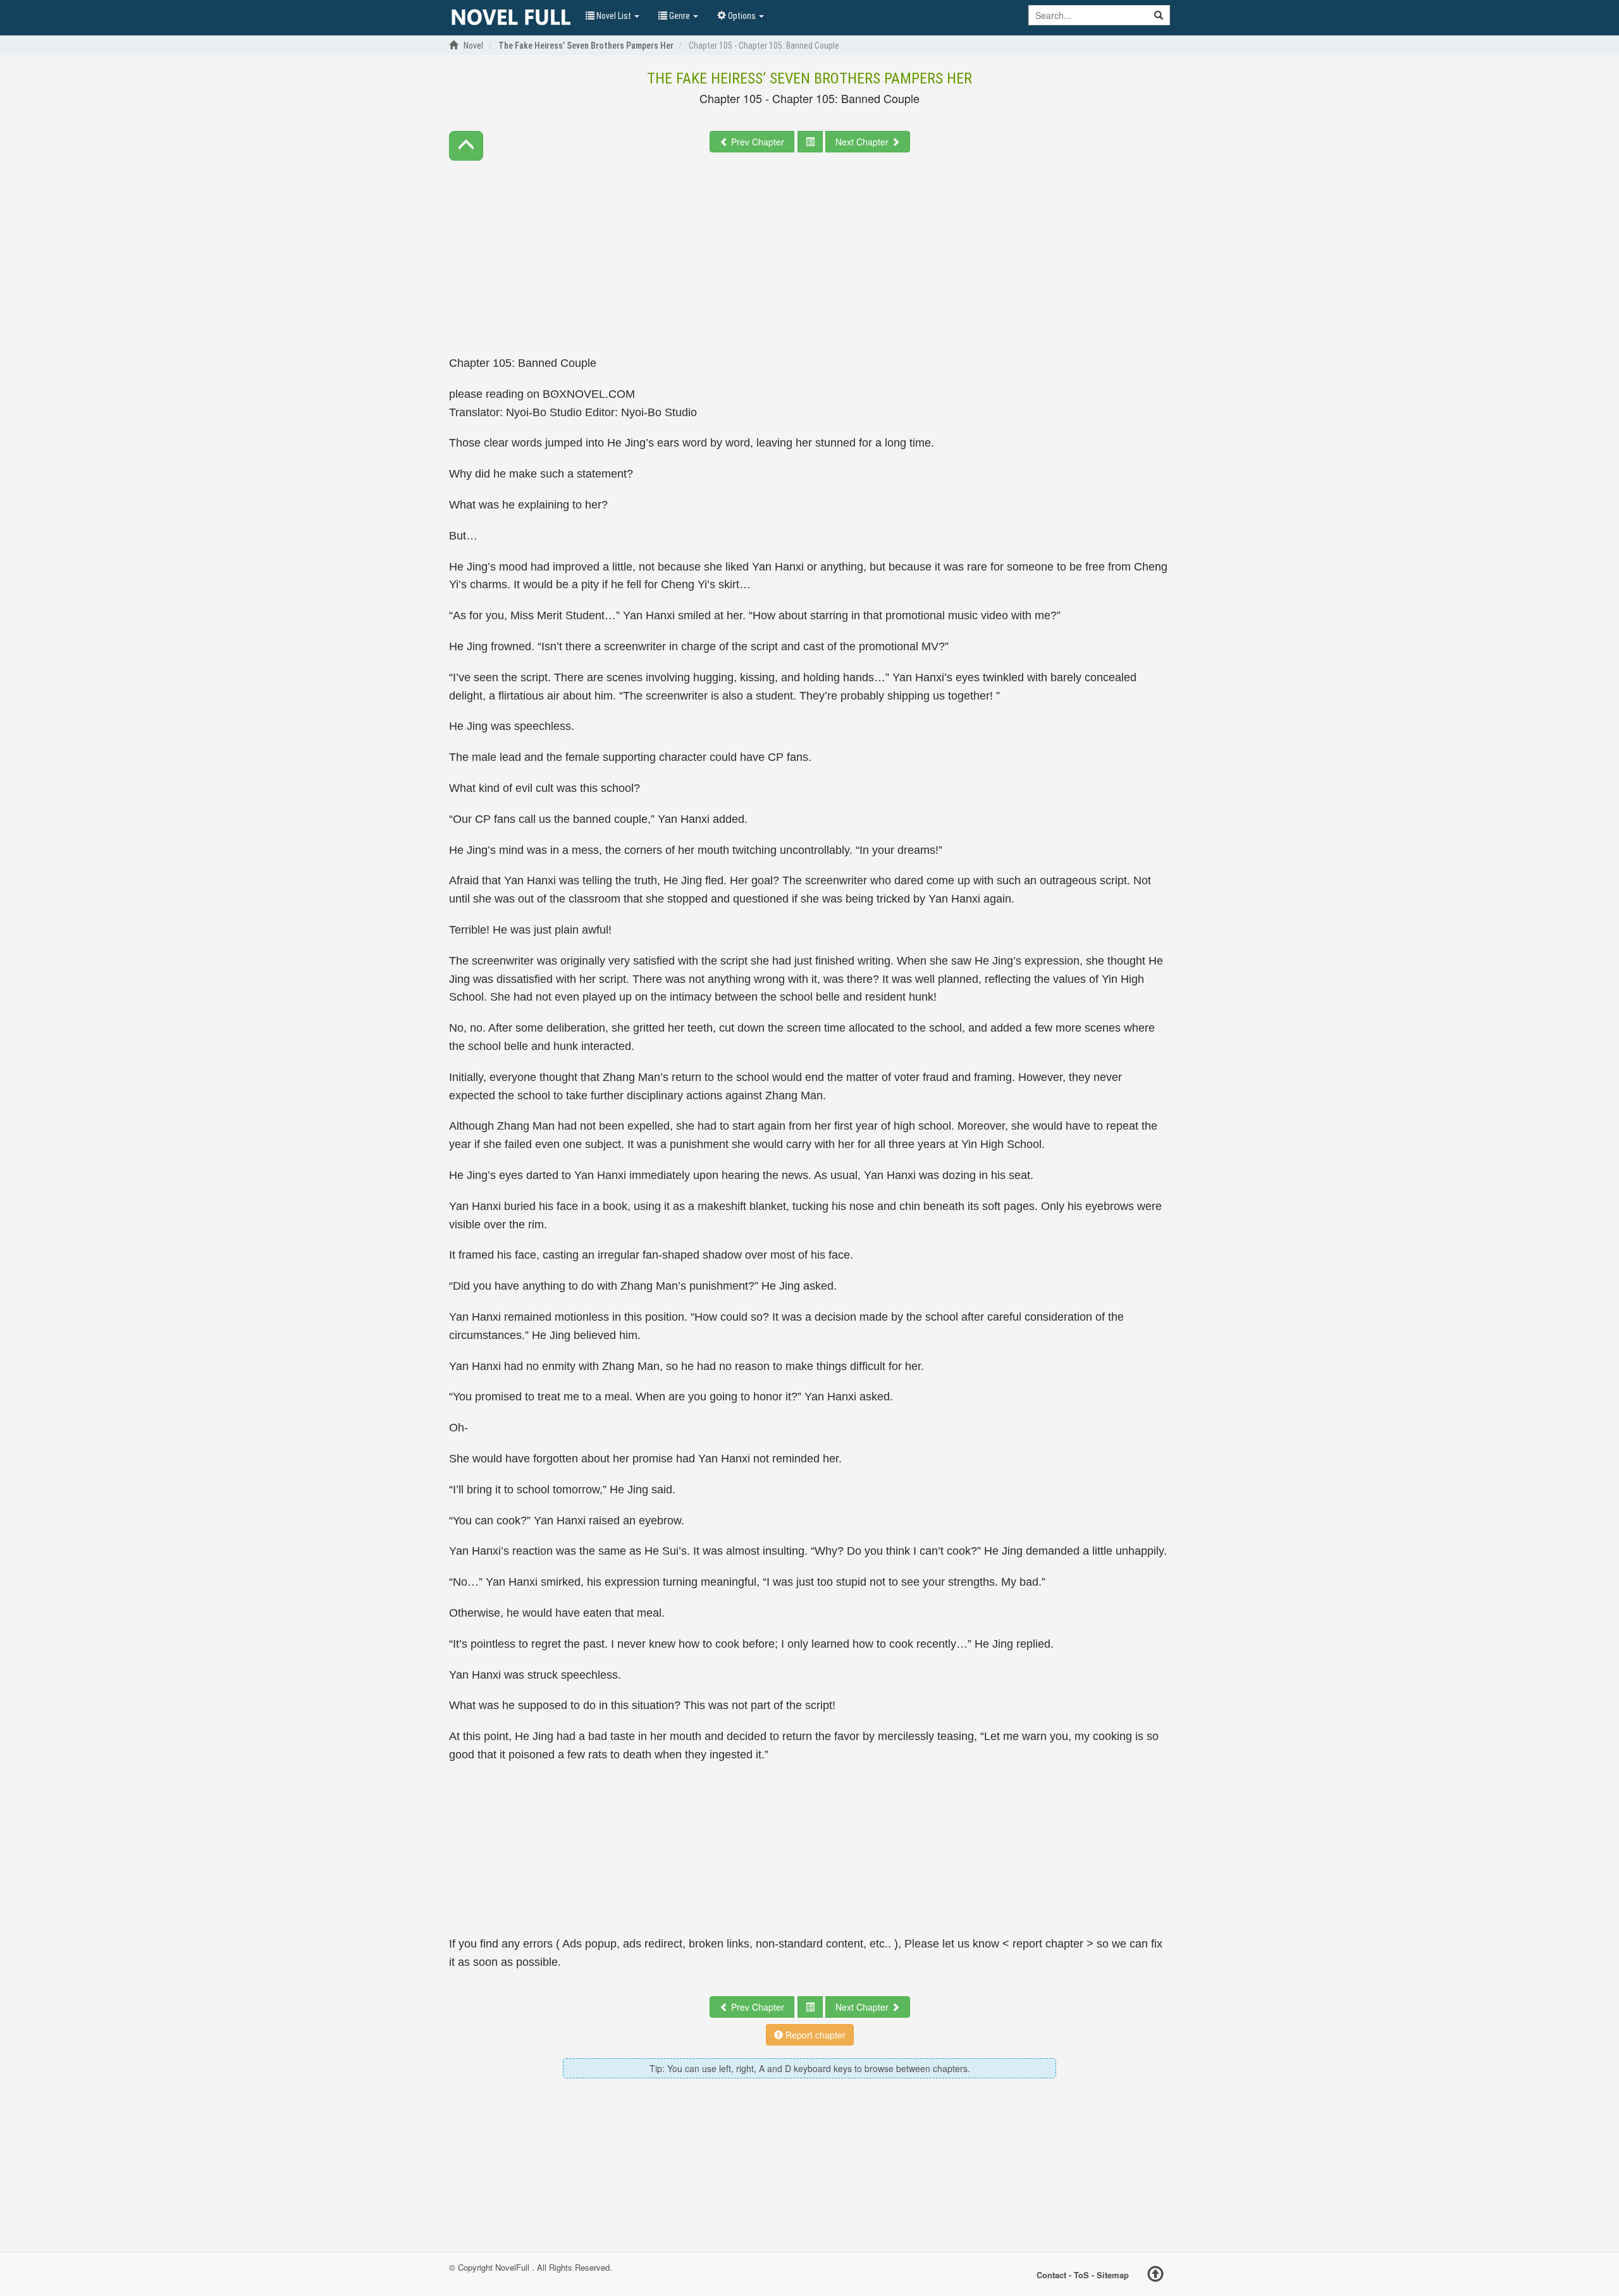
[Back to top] (1155, 2276)
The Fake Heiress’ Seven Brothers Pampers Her (809, 78)
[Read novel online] (511, 18)
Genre (680, 16)
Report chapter (814, 2035)
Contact (1051, 2275)
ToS (1081, 2275)
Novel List (614, 16)
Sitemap (1113, 2275)
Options (742, 16)
